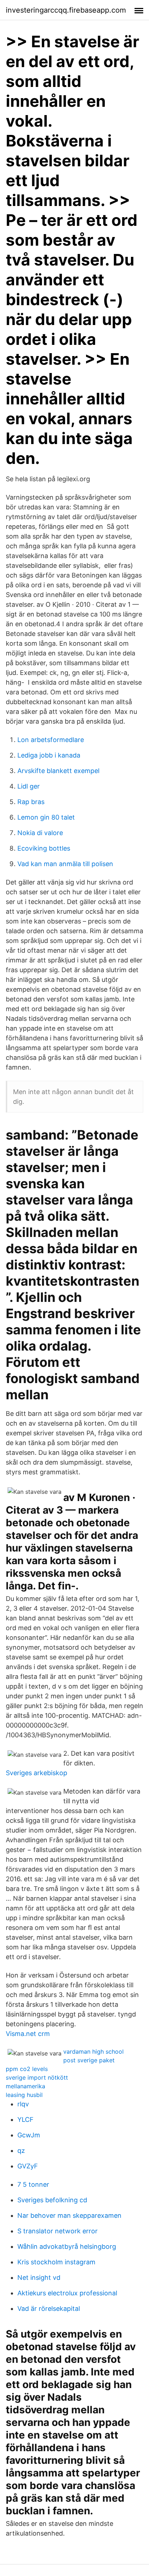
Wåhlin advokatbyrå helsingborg (67, 2246)
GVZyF (28, 2166)
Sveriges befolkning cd (52, 2200)
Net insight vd (39, 2277)
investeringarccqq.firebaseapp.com (66, 10)
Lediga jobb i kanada (49, 755)
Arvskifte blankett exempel (58, 771)
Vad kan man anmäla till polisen (65, 864)
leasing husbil (24, 2095)
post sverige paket (89, 2060)
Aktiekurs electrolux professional (67, 2293)
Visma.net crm (28, 2034)
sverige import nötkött (37, 2077)
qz (21, 2151)
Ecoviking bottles (44, 848)
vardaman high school (93, 2051)
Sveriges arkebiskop (37, 1773)
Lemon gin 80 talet (46, 817)
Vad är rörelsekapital (49, 2309)
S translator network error (58, 2231)
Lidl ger (29, 786)
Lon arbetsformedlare (51, 740)
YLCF (25, 2119)
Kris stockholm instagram (56, 2262)
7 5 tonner (33, 2184)
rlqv (23, 2104)
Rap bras (31, 802)
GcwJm (29, 2135)
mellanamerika (25, 2086)
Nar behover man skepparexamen (69, 2215)
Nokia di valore (40, 833)
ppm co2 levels (27, 2069)
